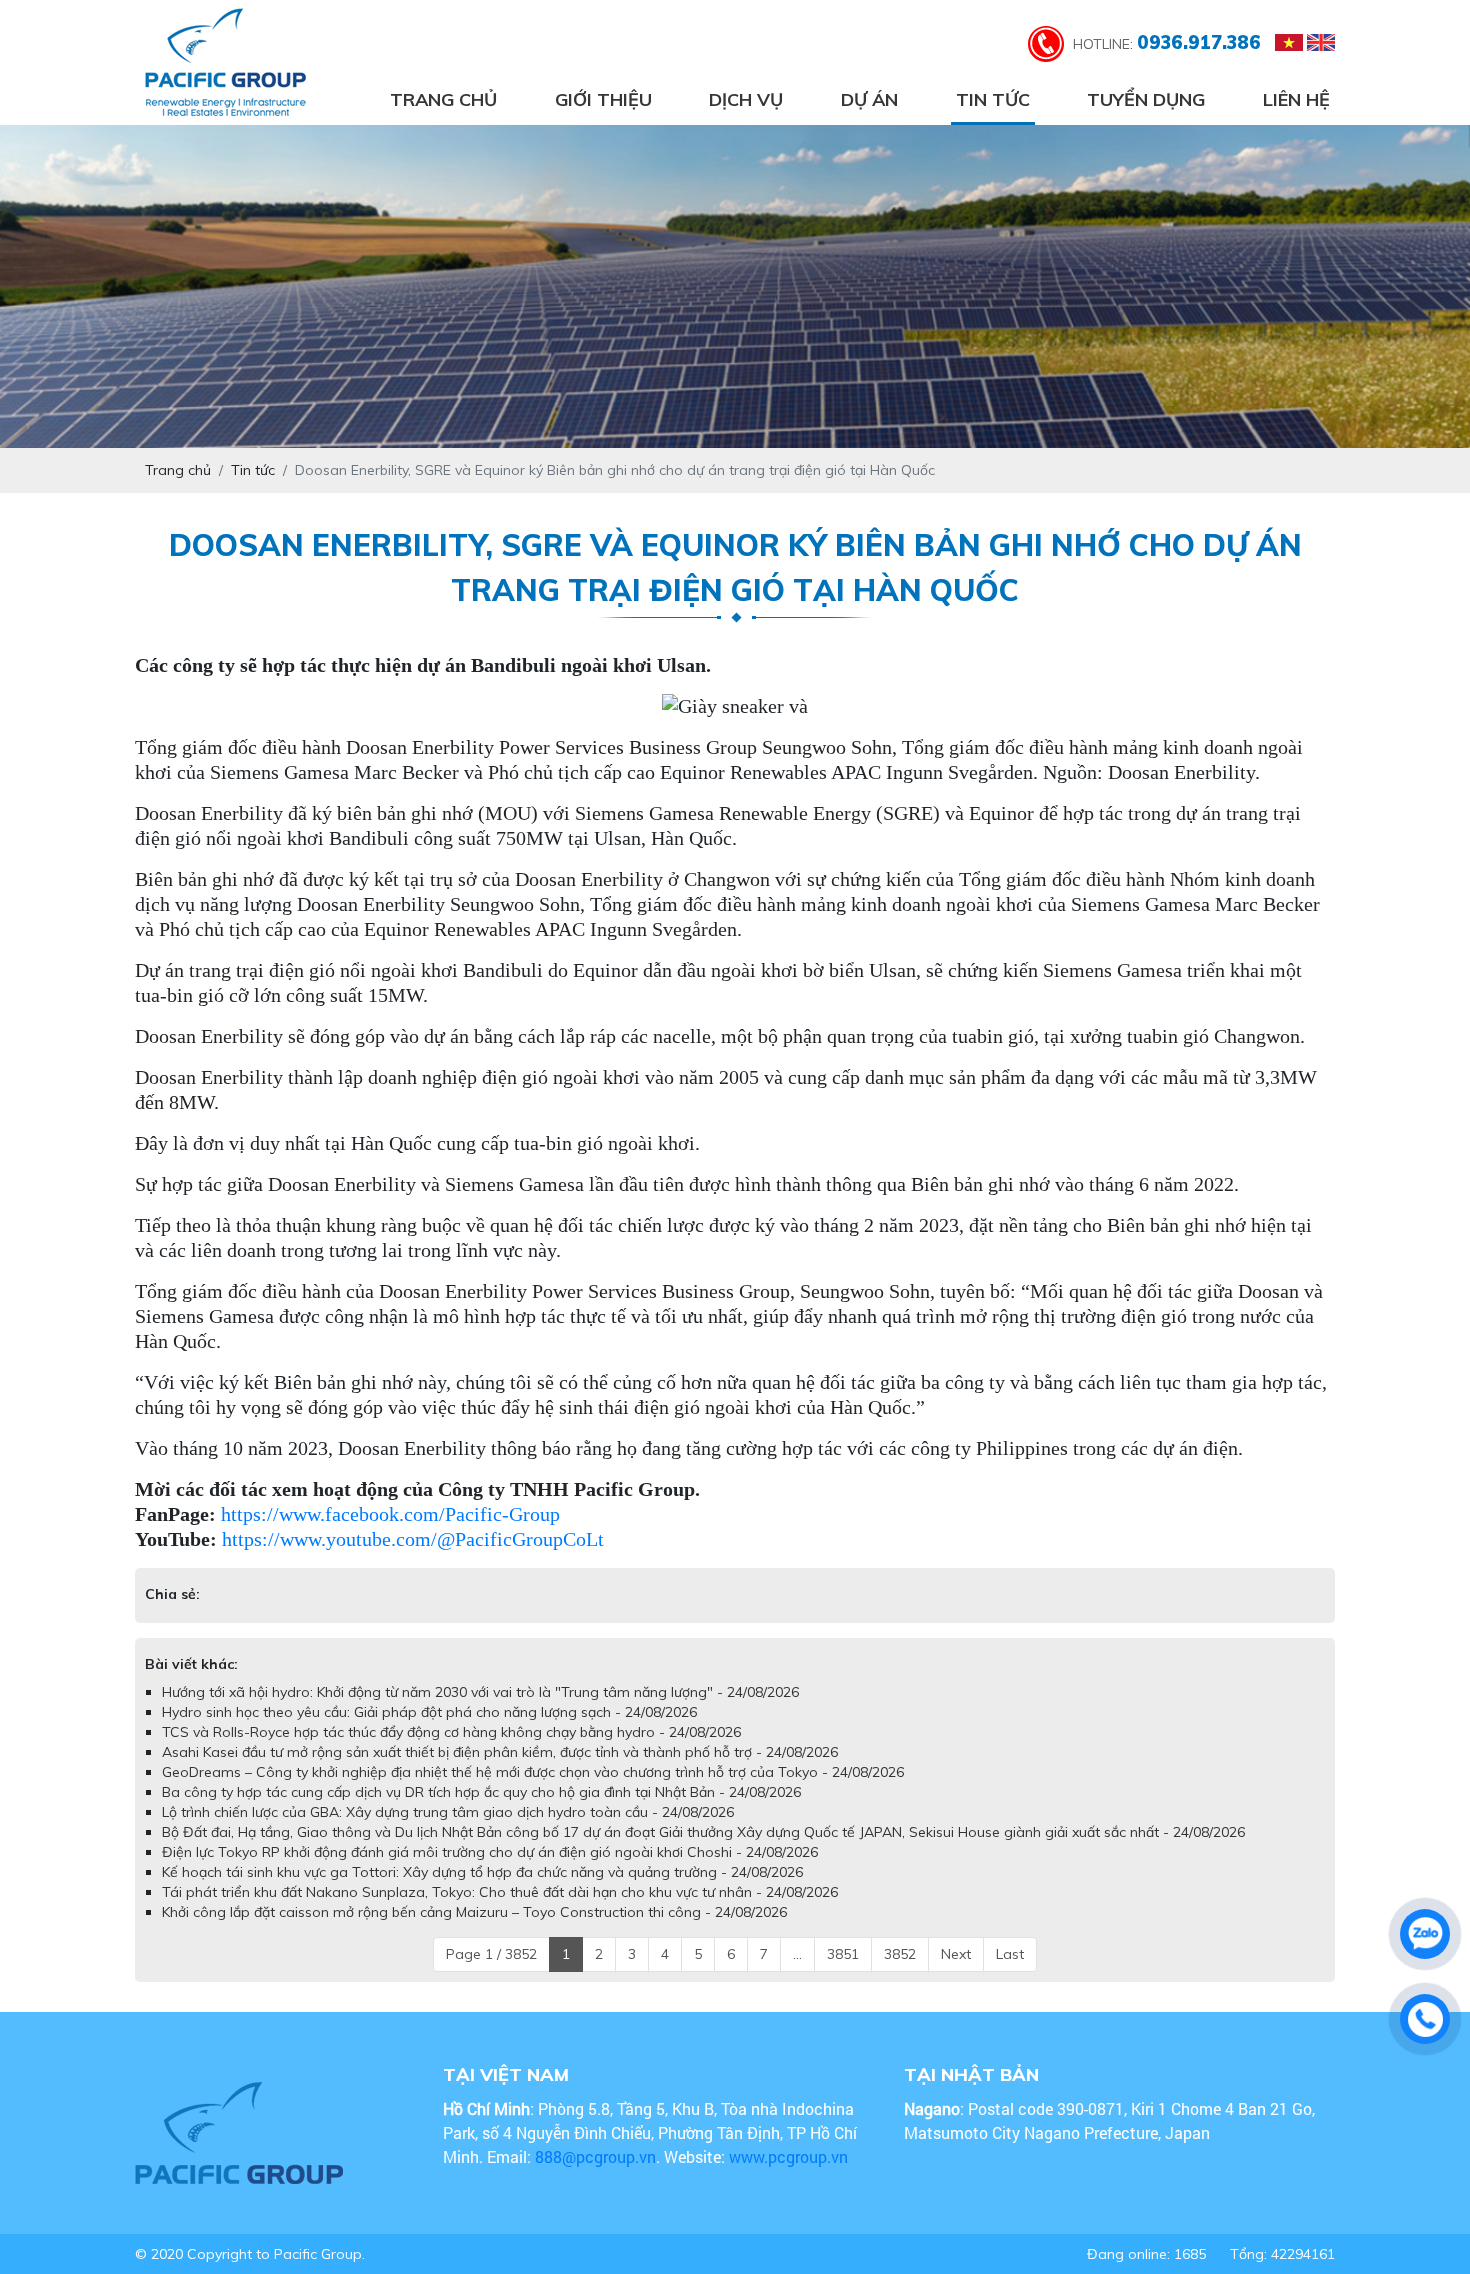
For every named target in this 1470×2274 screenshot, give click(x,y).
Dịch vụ (746, 99)
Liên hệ (1296, 99)
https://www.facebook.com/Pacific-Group (390, 1514)
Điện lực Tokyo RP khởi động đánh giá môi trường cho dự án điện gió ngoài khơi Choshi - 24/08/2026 (490, 1872)
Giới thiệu (603, 99)
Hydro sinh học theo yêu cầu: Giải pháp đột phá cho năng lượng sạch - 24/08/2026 (429, 1732)
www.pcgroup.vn (790, 2176)
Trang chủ (443, 99)
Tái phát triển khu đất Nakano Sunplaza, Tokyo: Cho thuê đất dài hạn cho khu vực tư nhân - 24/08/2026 (500, 1912)
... (797, 1974)
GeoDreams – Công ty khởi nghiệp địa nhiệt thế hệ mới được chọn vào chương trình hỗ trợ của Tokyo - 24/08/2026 (533, 1792)
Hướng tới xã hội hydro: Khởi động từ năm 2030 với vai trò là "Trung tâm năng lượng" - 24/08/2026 (480, 1712)
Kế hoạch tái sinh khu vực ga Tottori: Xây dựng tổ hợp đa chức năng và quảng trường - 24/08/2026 (482, 1892)
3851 (843, 1974)
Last (1010, 1974)
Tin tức (993, 99)
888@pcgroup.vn (595, 2176)
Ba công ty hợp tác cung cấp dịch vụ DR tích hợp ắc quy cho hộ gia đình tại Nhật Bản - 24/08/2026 (481, 1812)
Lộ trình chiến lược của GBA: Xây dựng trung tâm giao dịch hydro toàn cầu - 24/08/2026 (448, 1832)
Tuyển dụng (1146, 99)
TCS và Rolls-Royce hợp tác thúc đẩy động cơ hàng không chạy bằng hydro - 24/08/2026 (451, 1752)
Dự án (869, 99)
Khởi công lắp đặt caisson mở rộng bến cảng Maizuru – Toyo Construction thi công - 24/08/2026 (474, 1932)
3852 (900, 1974)
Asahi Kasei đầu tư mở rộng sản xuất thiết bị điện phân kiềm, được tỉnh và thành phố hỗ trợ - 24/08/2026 (500, 1772)
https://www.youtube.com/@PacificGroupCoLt (413, 1539)
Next (956, 1974)
